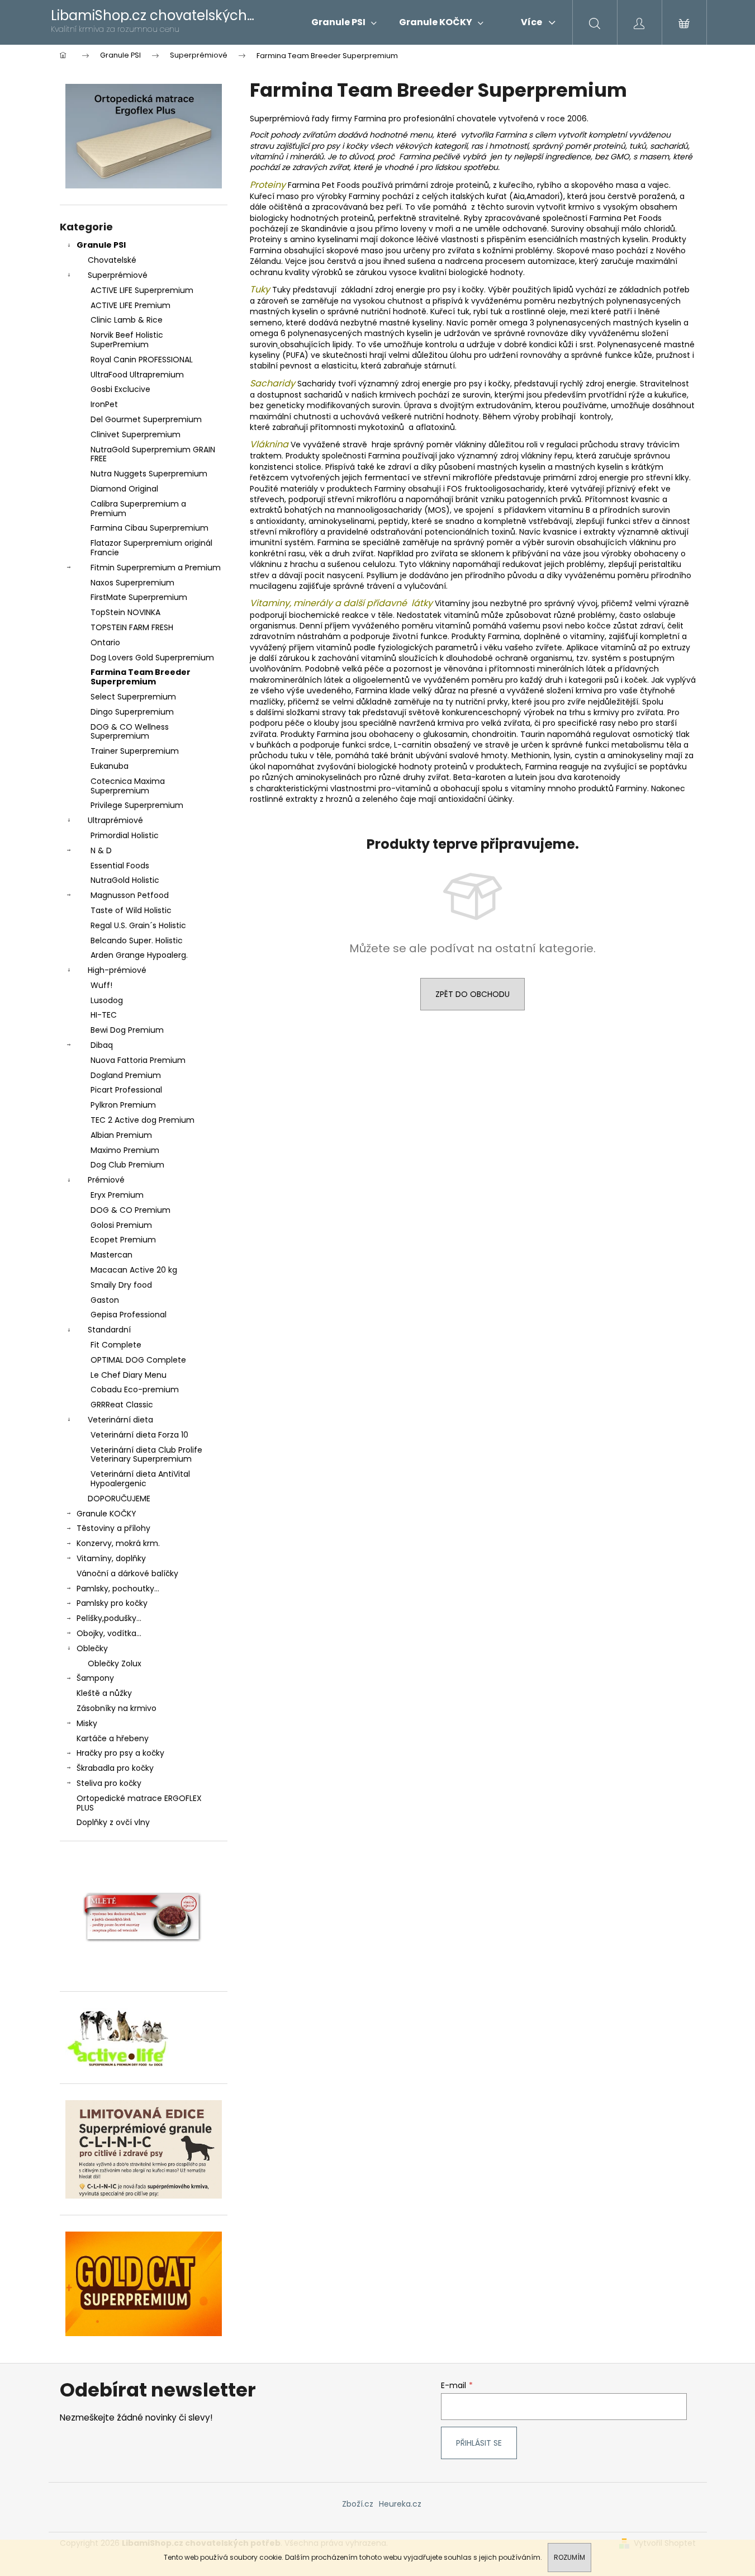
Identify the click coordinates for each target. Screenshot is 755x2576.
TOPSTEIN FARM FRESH (132, 627)
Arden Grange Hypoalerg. (139, 955)
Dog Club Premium (127, 1165)
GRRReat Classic (122, 1405)
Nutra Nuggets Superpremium (149, 474)
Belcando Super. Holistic (137, 940)
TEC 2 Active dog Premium (143, 1120)
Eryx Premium (117, 1195)
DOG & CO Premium (130, 1210)
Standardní (109, 1330)
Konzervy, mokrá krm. (118, 1543)
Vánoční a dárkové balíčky (127, 1573)
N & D (101, 850)
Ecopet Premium (123, 1240)
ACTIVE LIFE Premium (130, 305)
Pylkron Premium (123, 1105)
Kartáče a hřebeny (113, 1738)
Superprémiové (118, 275)
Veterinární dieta (120, 1420)
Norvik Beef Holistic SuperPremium (127, 340)
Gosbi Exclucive (120, 389)
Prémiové (106, 1180)
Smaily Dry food (121, 1285)
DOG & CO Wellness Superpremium (130, 732)
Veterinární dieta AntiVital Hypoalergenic (140, 1479)
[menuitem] (344, 22)
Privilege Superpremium (137, 805)
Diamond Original (124, 489)
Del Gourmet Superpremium (146, 419)
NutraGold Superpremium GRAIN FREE (153, 454)
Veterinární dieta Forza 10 (139, 1435)
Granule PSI (101, 245)
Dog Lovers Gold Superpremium (152, 658)
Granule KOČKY (106, 1514)
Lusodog (107, 1000)
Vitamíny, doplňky (111, 1558)
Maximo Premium (125, 1150)
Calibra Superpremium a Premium (138, 509)
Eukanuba (110, 766)
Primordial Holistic (125, 835)
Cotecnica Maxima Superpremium (128, 786)
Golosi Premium (121, 1225)
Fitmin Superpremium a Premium (156, 568)
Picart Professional (126, 1090)
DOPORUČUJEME (119, 1499)
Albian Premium (121, 1135)
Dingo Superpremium (132, 712)
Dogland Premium (126, 1075)
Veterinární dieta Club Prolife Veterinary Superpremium (146, 1455)
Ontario (105, 642)
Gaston (105, 1300)
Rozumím (569, 2557)
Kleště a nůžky (104, 1693)
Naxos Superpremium (132, 583)
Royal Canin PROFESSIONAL (142, 360)
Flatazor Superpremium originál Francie (151, 548)
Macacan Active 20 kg (134, 1270)
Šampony (95, 1678)
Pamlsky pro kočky (112, 1603)
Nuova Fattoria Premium (138, 1060)
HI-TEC (104, 1015)
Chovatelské (112, 260)
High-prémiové (117, 970)
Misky (87, 1723)
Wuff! (101, 985)
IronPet (104, 404)
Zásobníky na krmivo (117, 1708)
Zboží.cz (358, 2504)
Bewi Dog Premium (127, 1030)
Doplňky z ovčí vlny (113, 1822)
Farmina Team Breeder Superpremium (141, 677)
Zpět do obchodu (473, 994)
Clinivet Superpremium (136, 434)
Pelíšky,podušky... (109, 1618)
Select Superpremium (133, 697)
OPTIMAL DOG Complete (138, 1360)
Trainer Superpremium (135, 751)
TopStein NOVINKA (125, 612)
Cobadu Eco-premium (135, 1389)
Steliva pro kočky (109, 1783)
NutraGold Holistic (125, 880)
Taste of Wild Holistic (131, 910)
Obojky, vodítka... (109, 1633)
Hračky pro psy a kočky (120, 1753)
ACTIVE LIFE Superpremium (142, 290)
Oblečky (92, 1648)
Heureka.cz (400, 2504)
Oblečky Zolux (115, 1663)
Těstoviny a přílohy (113, 1528)
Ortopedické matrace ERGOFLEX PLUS (139, 1803)
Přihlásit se (479, 2443)
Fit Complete (116, 1345)
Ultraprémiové (115, 820)
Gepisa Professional (129, 1315)
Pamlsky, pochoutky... (118, 1589)
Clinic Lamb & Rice (127, 320)
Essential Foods (120, 866)
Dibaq (102, 1045)
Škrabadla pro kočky (115, 1768)
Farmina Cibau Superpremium (149, 528)
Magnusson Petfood (130, 895)
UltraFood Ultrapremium (137, 375)
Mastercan (111, 1255)
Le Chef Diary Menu (129, 1375)
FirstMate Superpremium (139, 597)
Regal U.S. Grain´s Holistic (138, 925)
